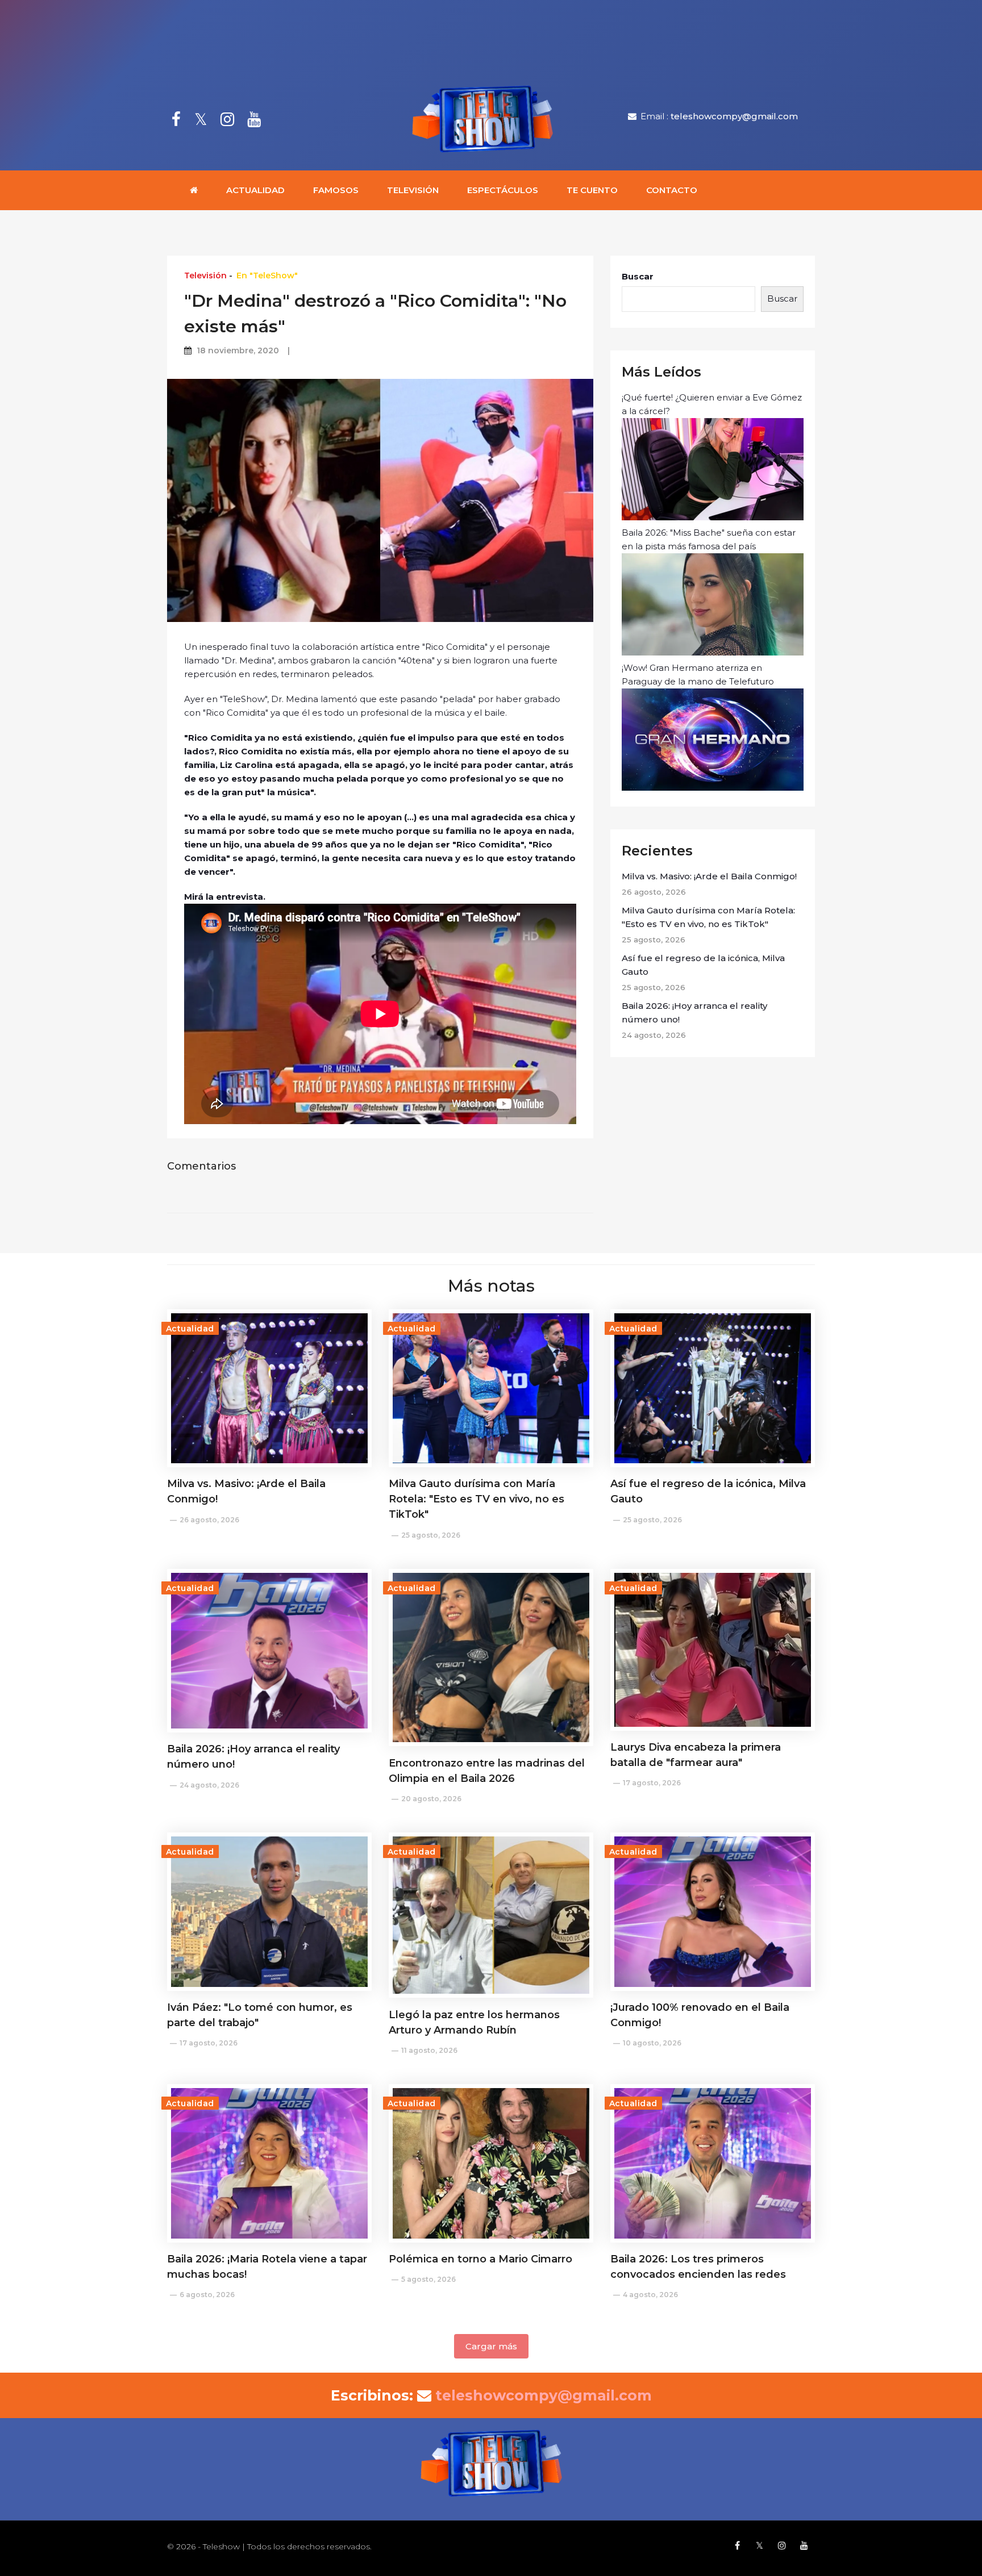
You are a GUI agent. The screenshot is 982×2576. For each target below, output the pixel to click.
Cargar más (491, 2346)
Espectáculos (503, 190)
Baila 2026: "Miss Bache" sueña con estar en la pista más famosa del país (709, 539)
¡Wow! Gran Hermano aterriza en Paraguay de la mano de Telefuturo (698, 675)
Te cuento (592, 190)
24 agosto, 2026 (209, 1785)
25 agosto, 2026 (431, 1535)
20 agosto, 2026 (431, 1799)
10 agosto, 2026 (652, 2043)
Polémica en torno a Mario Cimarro (480, 2259)
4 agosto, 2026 (650, 2295)
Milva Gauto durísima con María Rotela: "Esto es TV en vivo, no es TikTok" (708, 917)
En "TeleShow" (267, 275)
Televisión (413, 190)
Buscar (638, 276)
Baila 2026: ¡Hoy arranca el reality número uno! (694, 1013)
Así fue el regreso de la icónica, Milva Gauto (703, 965)
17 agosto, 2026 (652, 1783)
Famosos (336, 190)
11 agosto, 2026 (429, 2050)
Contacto (672, 190)
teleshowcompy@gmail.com (734, 116)
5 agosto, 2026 (428, 2279)
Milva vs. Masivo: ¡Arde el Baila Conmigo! (709, 876)
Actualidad (255, 190)
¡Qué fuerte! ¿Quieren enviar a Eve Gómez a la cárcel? (712, 404)
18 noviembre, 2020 (238, 350)
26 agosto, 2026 (209, 1520)
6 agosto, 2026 (207, 2295)
